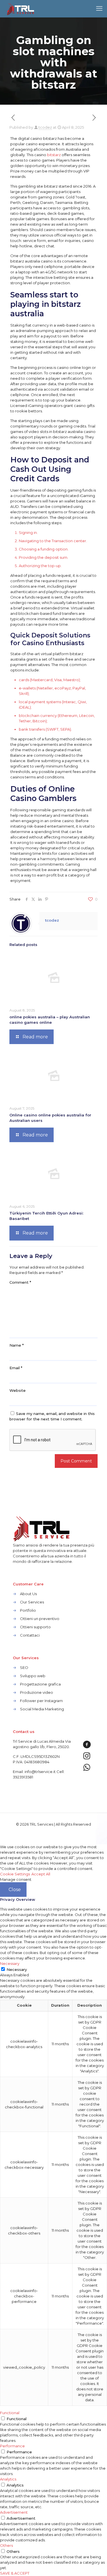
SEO (24, 1667)
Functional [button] (10, 2413)
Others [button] (6, 2545)
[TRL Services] (21, 9)
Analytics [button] (8, 2479)
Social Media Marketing (42, 1709)
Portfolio (28, 1610)
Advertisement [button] (14, 2512)
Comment (20, 1282)
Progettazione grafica (40, 1684)
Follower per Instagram (41, 1701)
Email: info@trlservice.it (34, 1772)
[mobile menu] (99, 9)
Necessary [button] (10, 1963)
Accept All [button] (41, 1874)
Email (16, 1368)
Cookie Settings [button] (15, 1874)
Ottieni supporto (35, 1627)
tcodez (45, 127)
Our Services (32, 1602)
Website (18, 1390)
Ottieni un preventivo (40, 1619)
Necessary (17, 1969)
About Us (28, 1594)
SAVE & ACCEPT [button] (15, 2573)
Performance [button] (12, 2446)
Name (17, 1345)
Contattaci (30, 1635)
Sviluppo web (33, 1676)
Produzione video (37, 1692)
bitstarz (54, 155)
